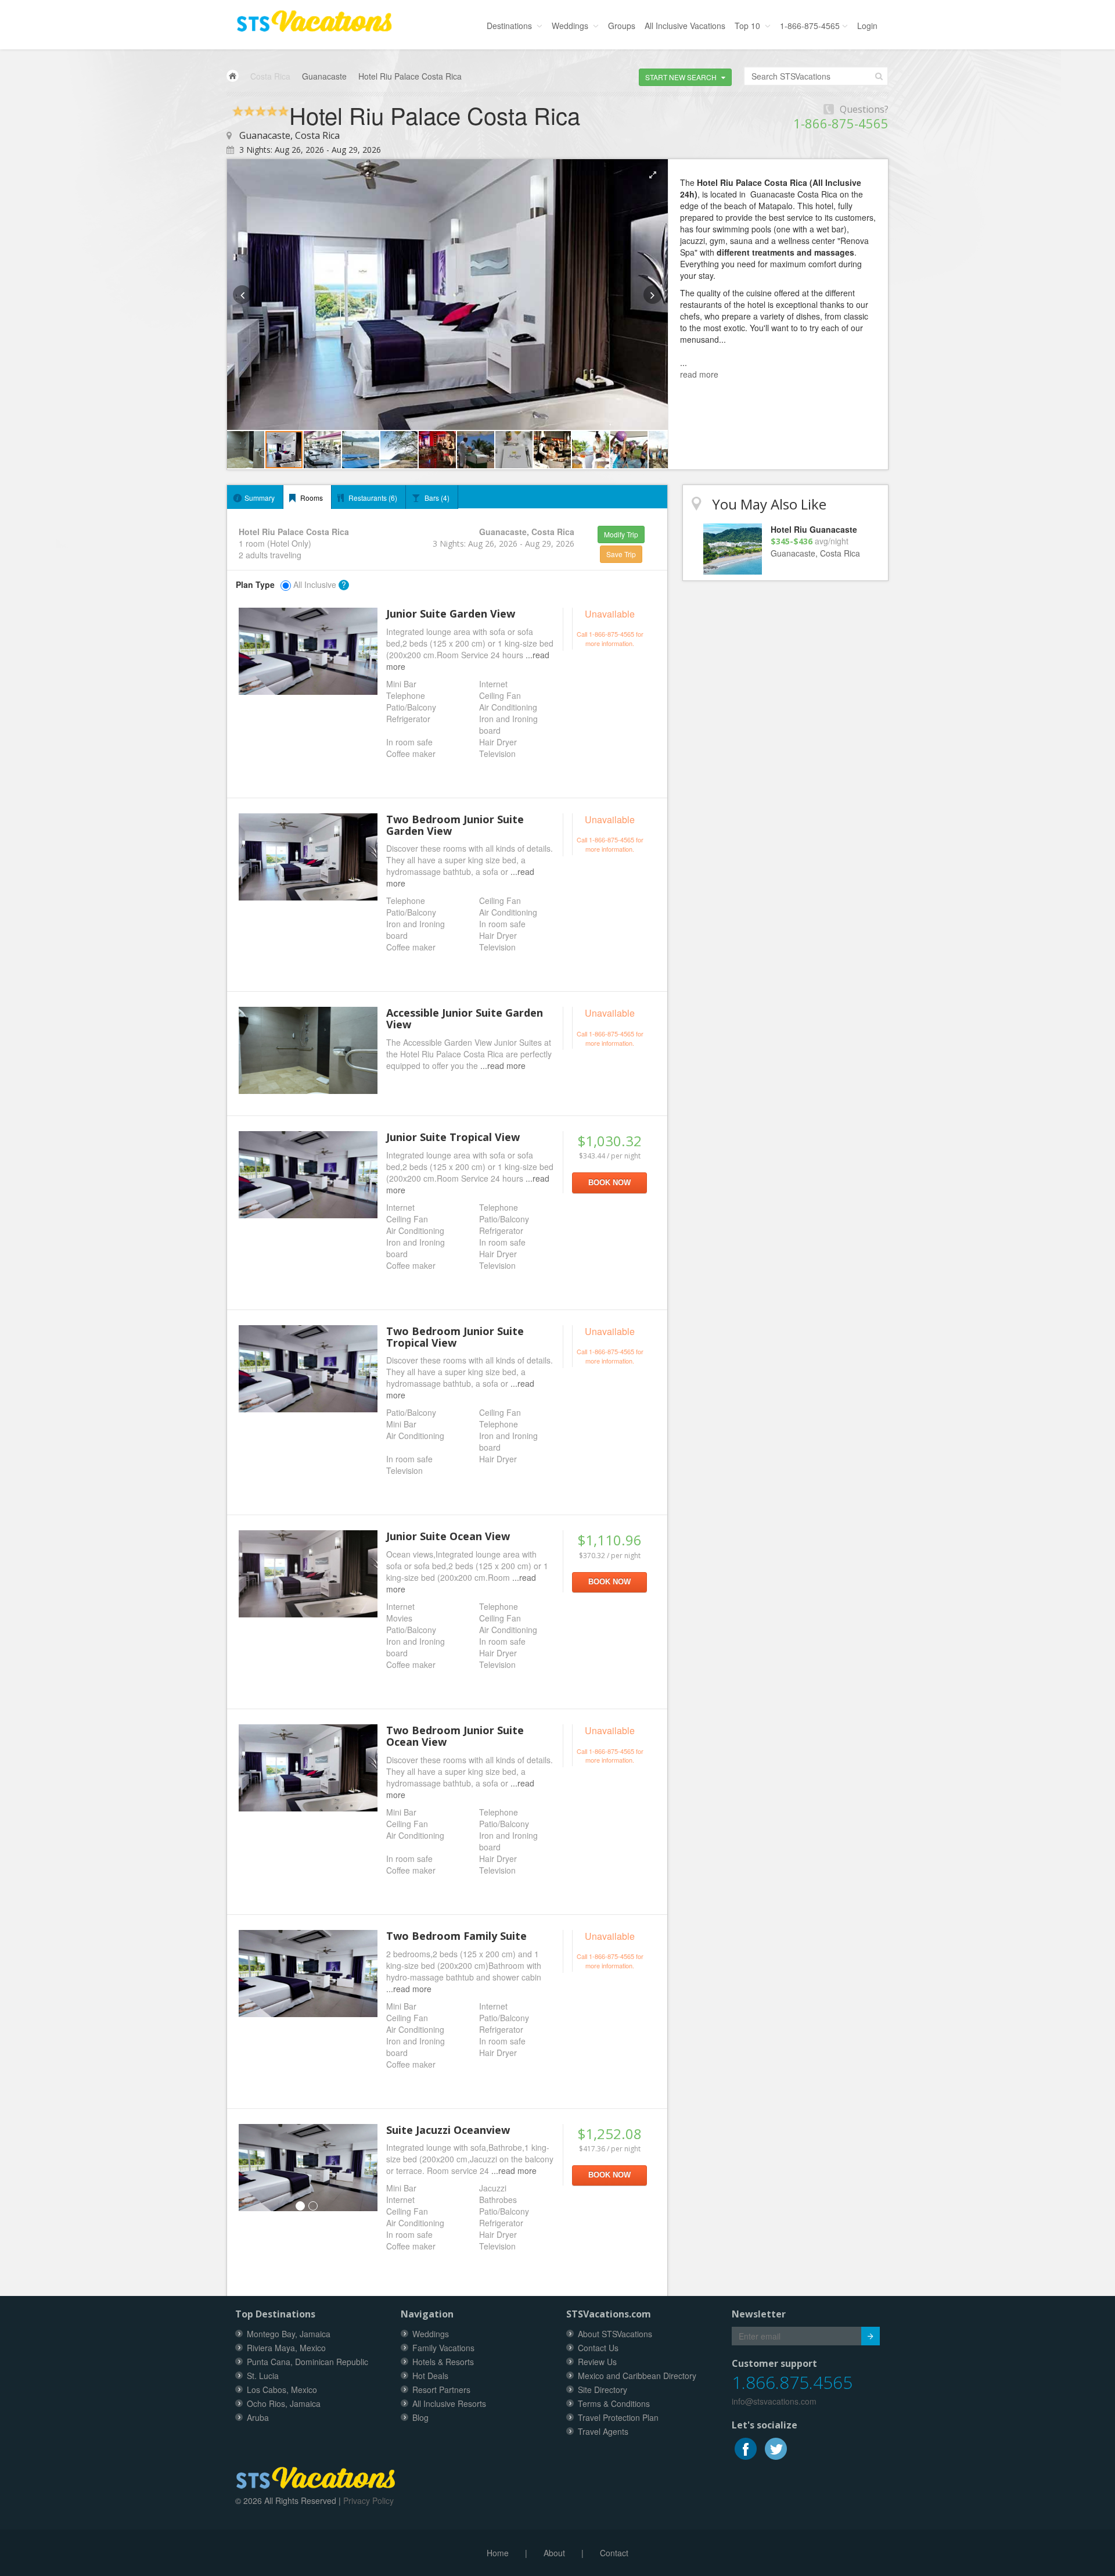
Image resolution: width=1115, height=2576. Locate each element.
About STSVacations (615, 2334)
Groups (622, 26)
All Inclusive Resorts (449, 2403)
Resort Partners (441, 2390)
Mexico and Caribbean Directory (637, 2376)
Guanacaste (324, 76)
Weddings (571, 26)
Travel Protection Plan (618, 2417)
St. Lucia (263, 2376)
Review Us (597, 2362)
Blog (420, 2417)
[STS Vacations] (316, 2475)
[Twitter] (776, 2447)
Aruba (258, 2417)
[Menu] (314, 18)
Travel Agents (603, 2431)
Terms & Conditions (614, 2403)
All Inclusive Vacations (685, 26)
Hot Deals (430, 2376)
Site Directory (603, 2390)
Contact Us (598, 2348)
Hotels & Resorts (443, 2362)
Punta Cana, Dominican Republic (307, 2362)
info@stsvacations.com (774, 2401)
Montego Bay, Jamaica (289, 2334)
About (554, 2553)
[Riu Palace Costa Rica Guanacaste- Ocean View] (308, 1574)
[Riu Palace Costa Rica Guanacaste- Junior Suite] (308, 651)
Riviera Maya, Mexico (286, 2348)
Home (498, 2553)
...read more (503, 1065)
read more (699, 374)
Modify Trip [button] (621, 534)
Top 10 (749, 26)
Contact (614, 2553)
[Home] (233, 76)
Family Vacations (443, 2348)
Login (867, 26)
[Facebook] (747, 2447)
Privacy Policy (368, 2500)
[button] (685, 77)
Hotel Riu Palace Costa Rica (410, 76)
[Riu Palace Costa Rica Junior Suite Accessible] (308, 1050)
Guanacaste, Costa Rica (289, 135)
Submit (871, 2336)
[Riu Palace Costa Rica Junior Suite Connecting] (308, 857)
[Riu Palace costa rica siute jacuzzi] (308, 2168)
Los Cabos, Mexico (282, 2390)
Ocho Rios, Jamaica (284, 2403)
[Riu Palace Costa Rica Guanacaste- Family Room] (308, 1974)
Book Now (609, 1183)
